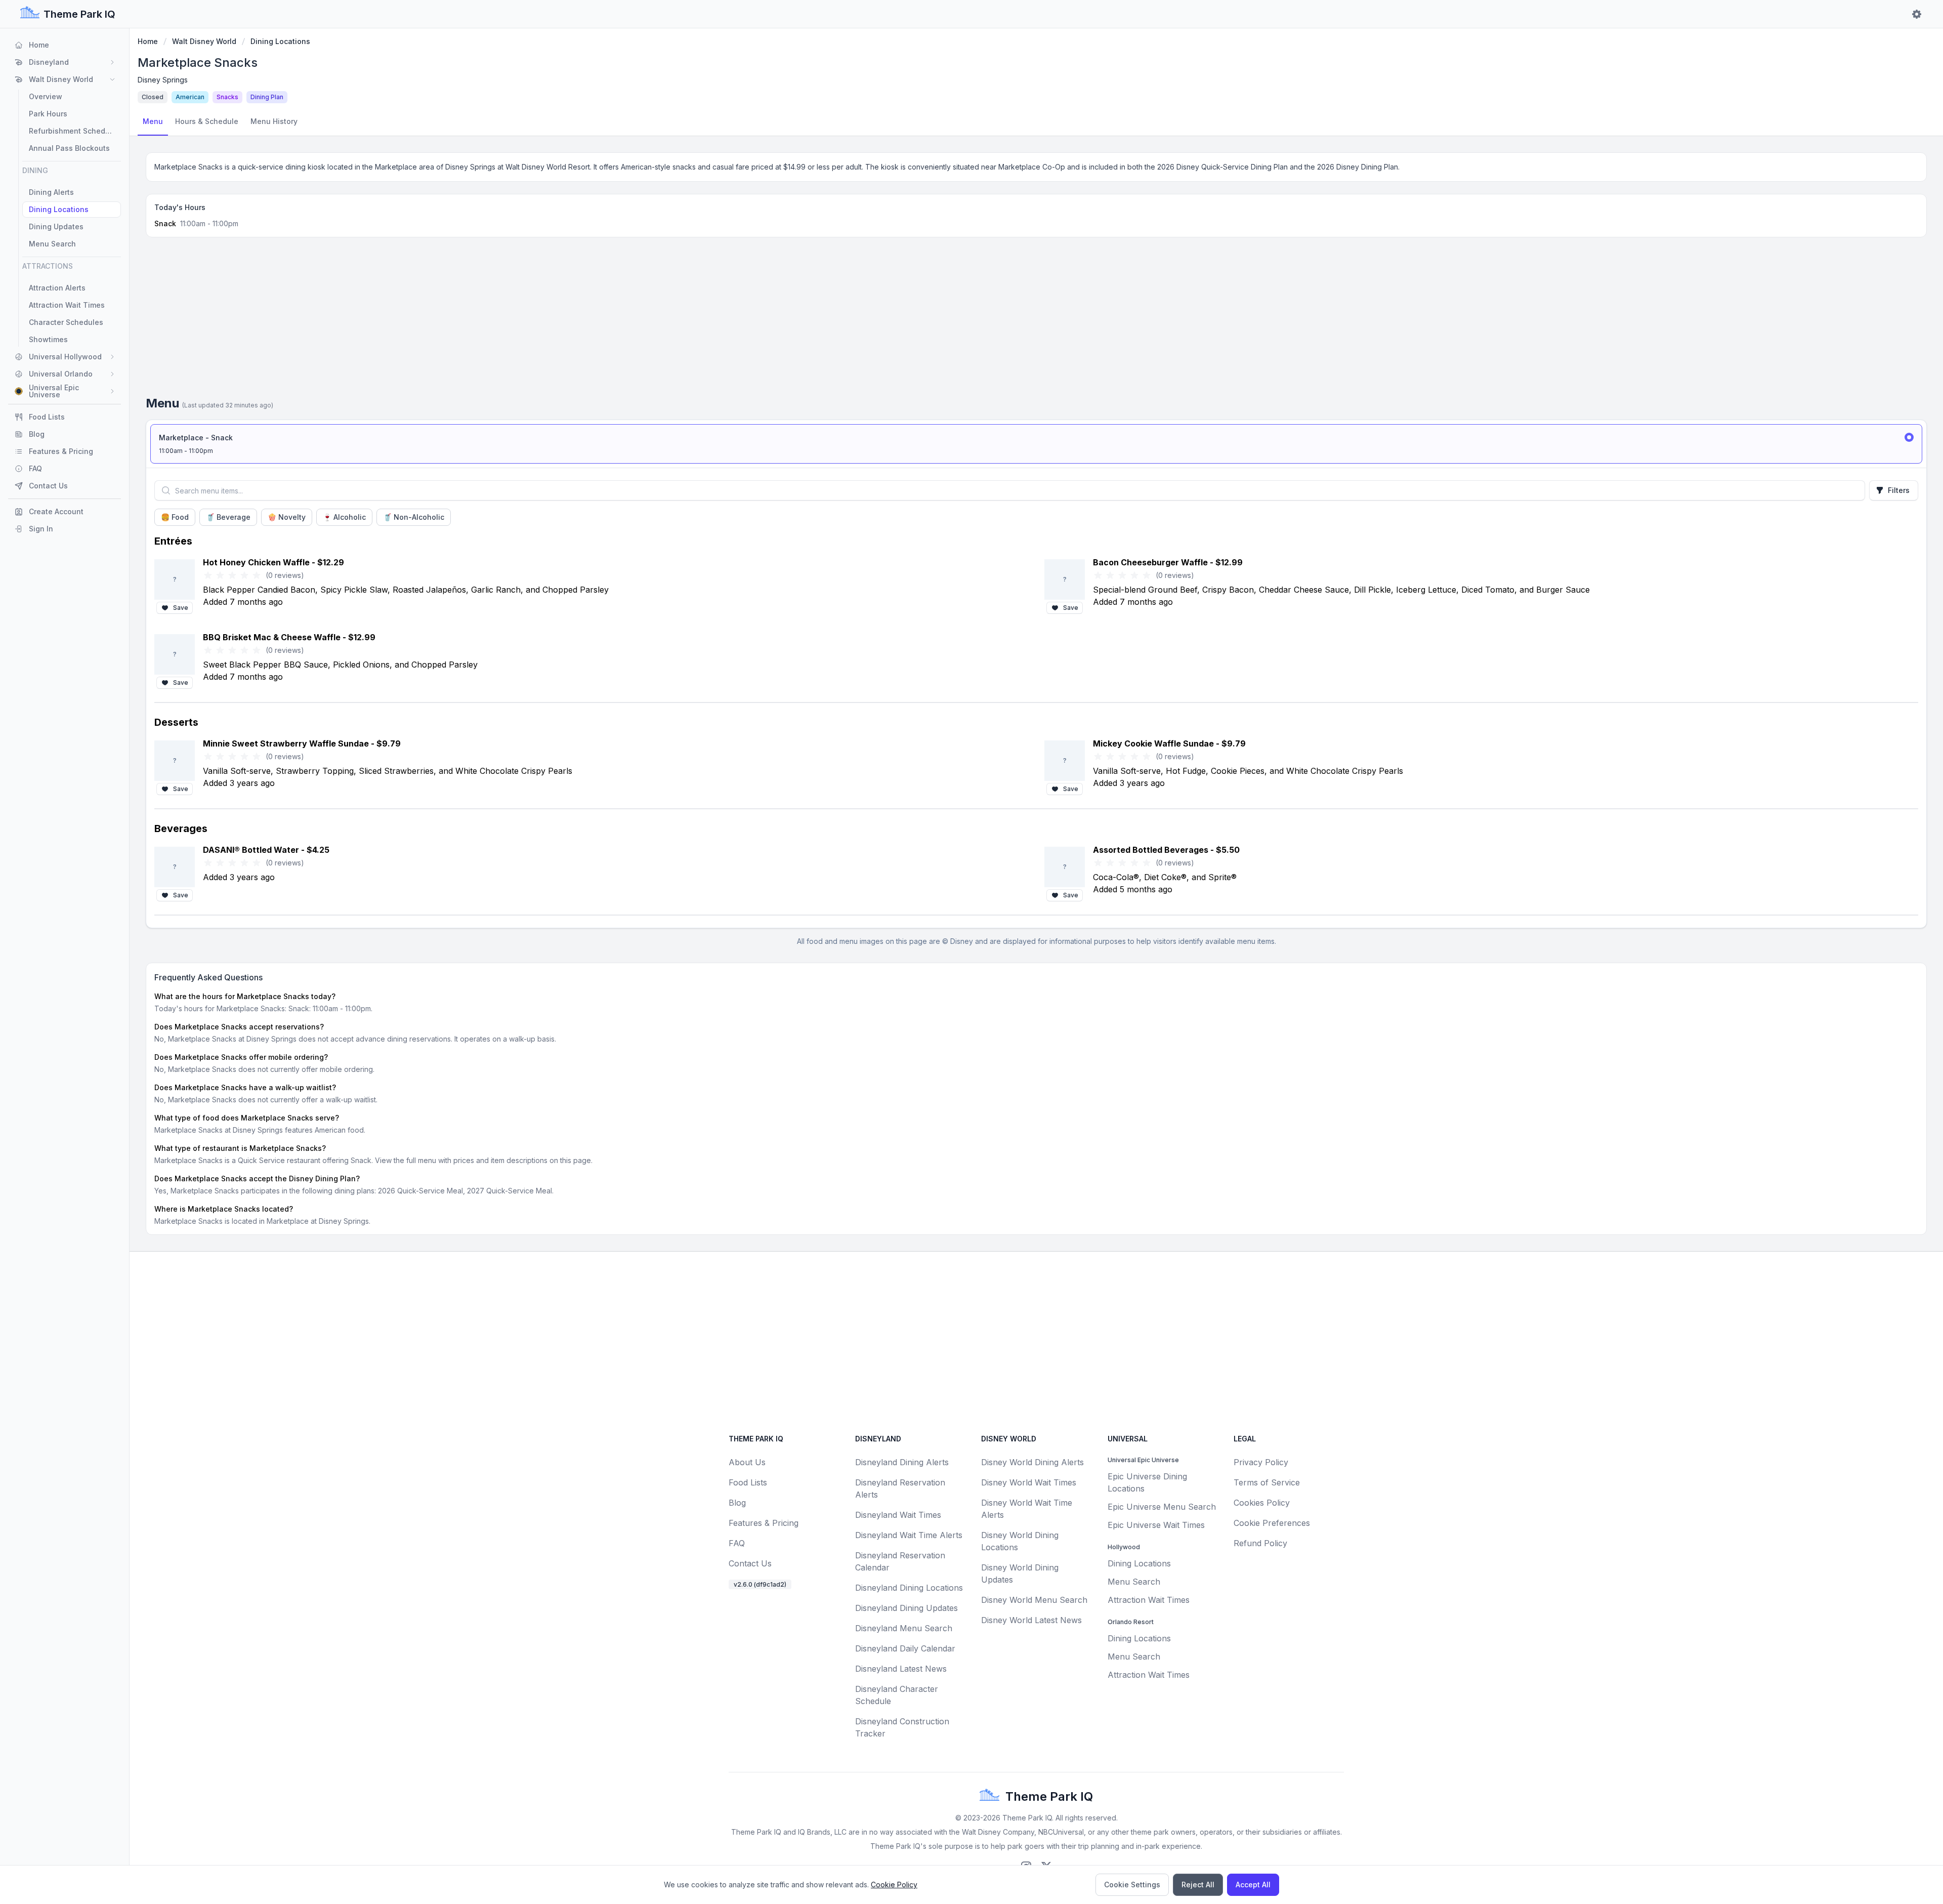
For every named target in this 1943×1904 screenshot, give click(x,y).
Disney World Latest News (1031, 1620)
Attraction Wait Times (1149, 1600)
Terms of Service (1267, 1482)
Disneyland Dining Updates (906, 1608)
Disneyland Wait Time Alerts (909, 1535)
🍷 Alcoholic (344, 517)
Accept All (1253, 1885)
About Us (747, 1462)
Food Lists (748, 1482)
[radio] (1036, 444)
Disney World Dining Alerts (1032, 1462)
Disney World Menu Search (1034, 1600)
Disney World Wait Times (1029, 1482)
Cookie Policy (894, 1885)
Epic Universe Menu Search (1162, 1507)
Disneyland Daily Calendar (905, 1648)
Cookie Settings (1132, 1885)
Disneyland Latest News (901, 1669)
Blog (737, 1503)
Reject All (1198, 1885)
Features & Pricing (764, 1523)
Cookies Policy (1262, 1503)
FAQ (737, 1543)
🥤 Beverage (228, 517)
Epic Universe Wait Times (1156, 1525)
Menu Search (1134, 1582)
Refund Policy (1260, 1543)
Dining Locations (280, 41)
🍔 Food (175, 517)
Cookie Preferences (1272, 1523)
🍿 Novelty (287, 517)
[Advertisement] (1036, 320)
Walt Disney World (204, 41)
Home (148, 41)
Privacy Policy (1261, 1462)
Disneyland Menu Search (904, 1628)
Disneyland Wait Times (898, 1515)
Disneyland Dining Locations (909, 1588)
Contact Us (750, 1563)
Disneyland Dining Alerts (902, 1462)
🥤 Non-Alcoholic (414, 517)
